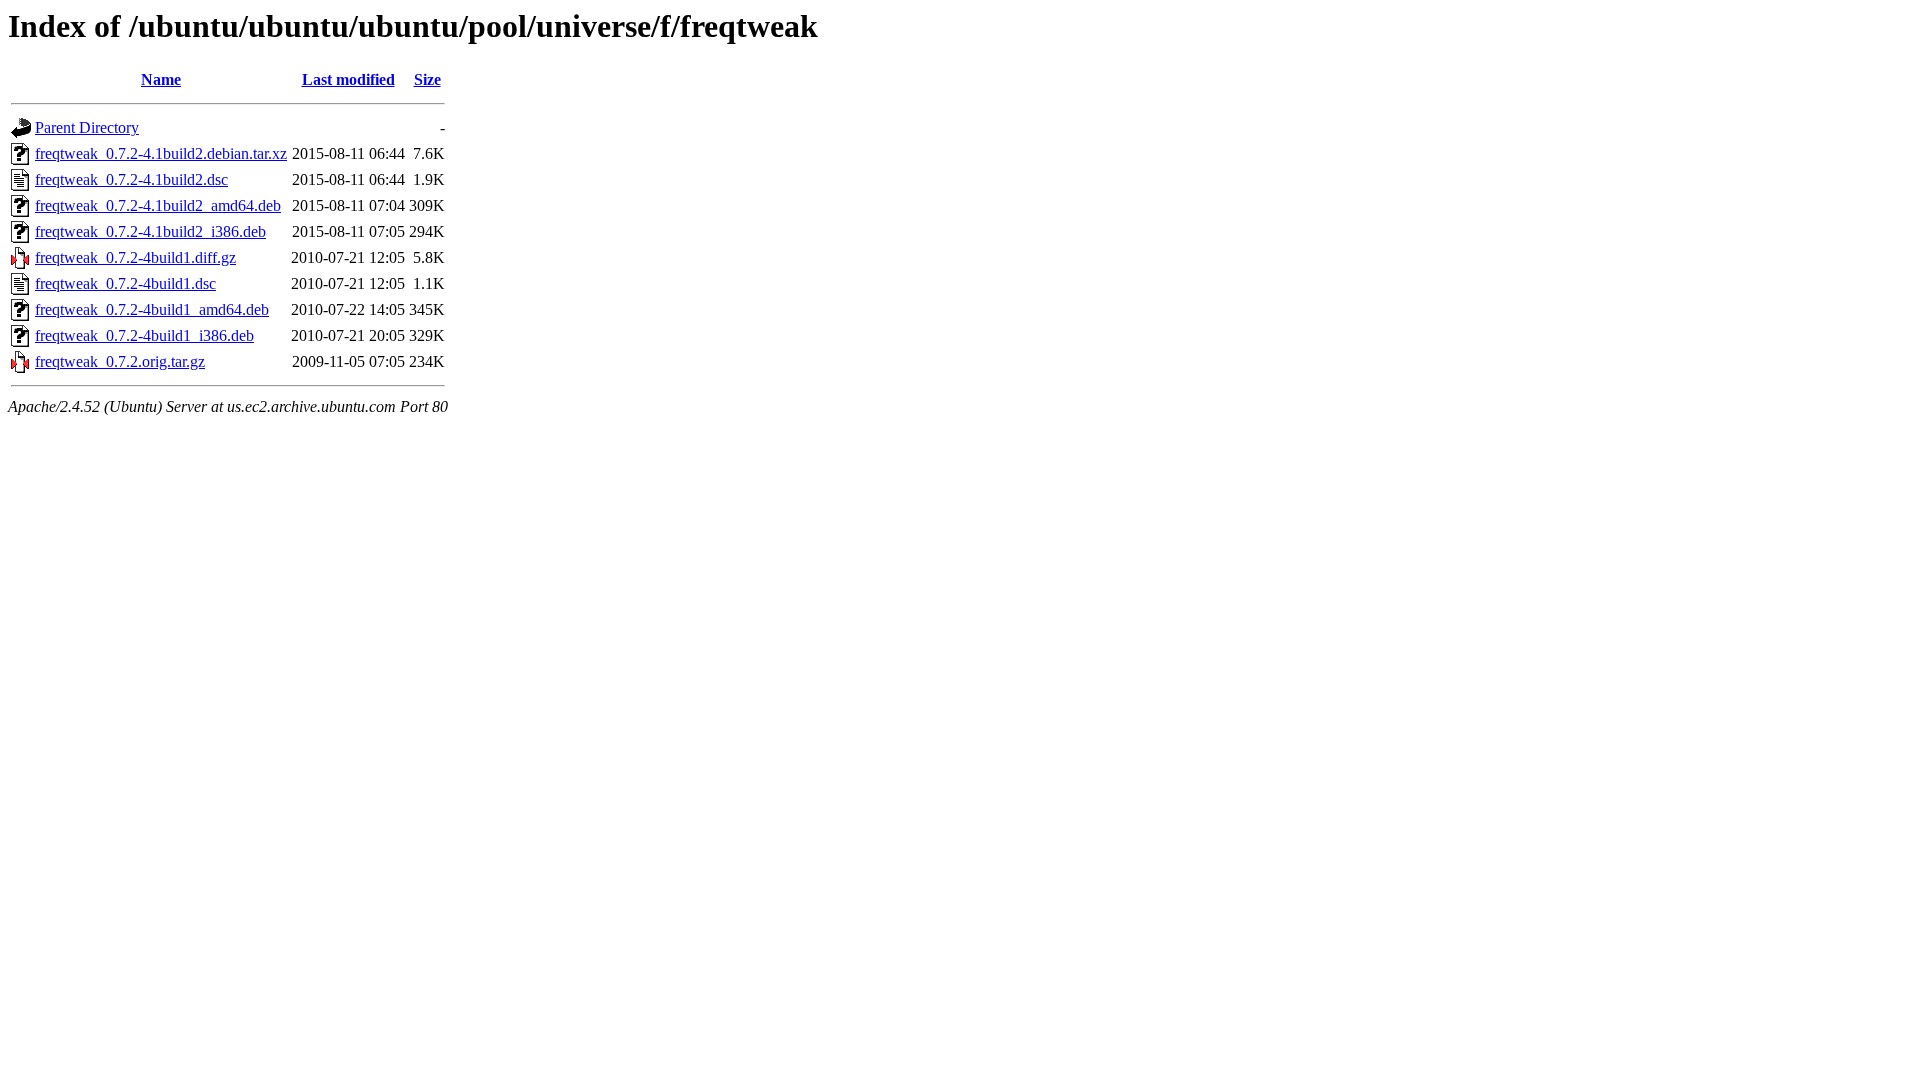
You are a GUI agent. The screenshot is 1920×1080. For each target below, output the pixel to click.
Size (427, 79)
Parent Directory (87, 127)
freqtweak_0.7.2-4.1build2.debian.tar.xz (161, 153)
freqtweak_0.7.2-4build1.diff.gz (135, 257)
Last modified (348, 79)
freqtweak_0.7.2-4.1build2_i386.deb (150, 231)
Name (161, 79)
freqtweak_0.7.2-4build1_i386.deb (144, 335)
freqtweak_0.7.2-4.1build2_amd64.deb (158, 205)
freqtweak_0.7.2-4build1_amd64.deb (152, 309)
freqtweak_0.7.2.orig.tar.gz (120, 361)
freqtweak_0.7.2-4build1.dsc (125, 283)
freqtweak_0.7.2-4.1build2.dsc (131, 179)
